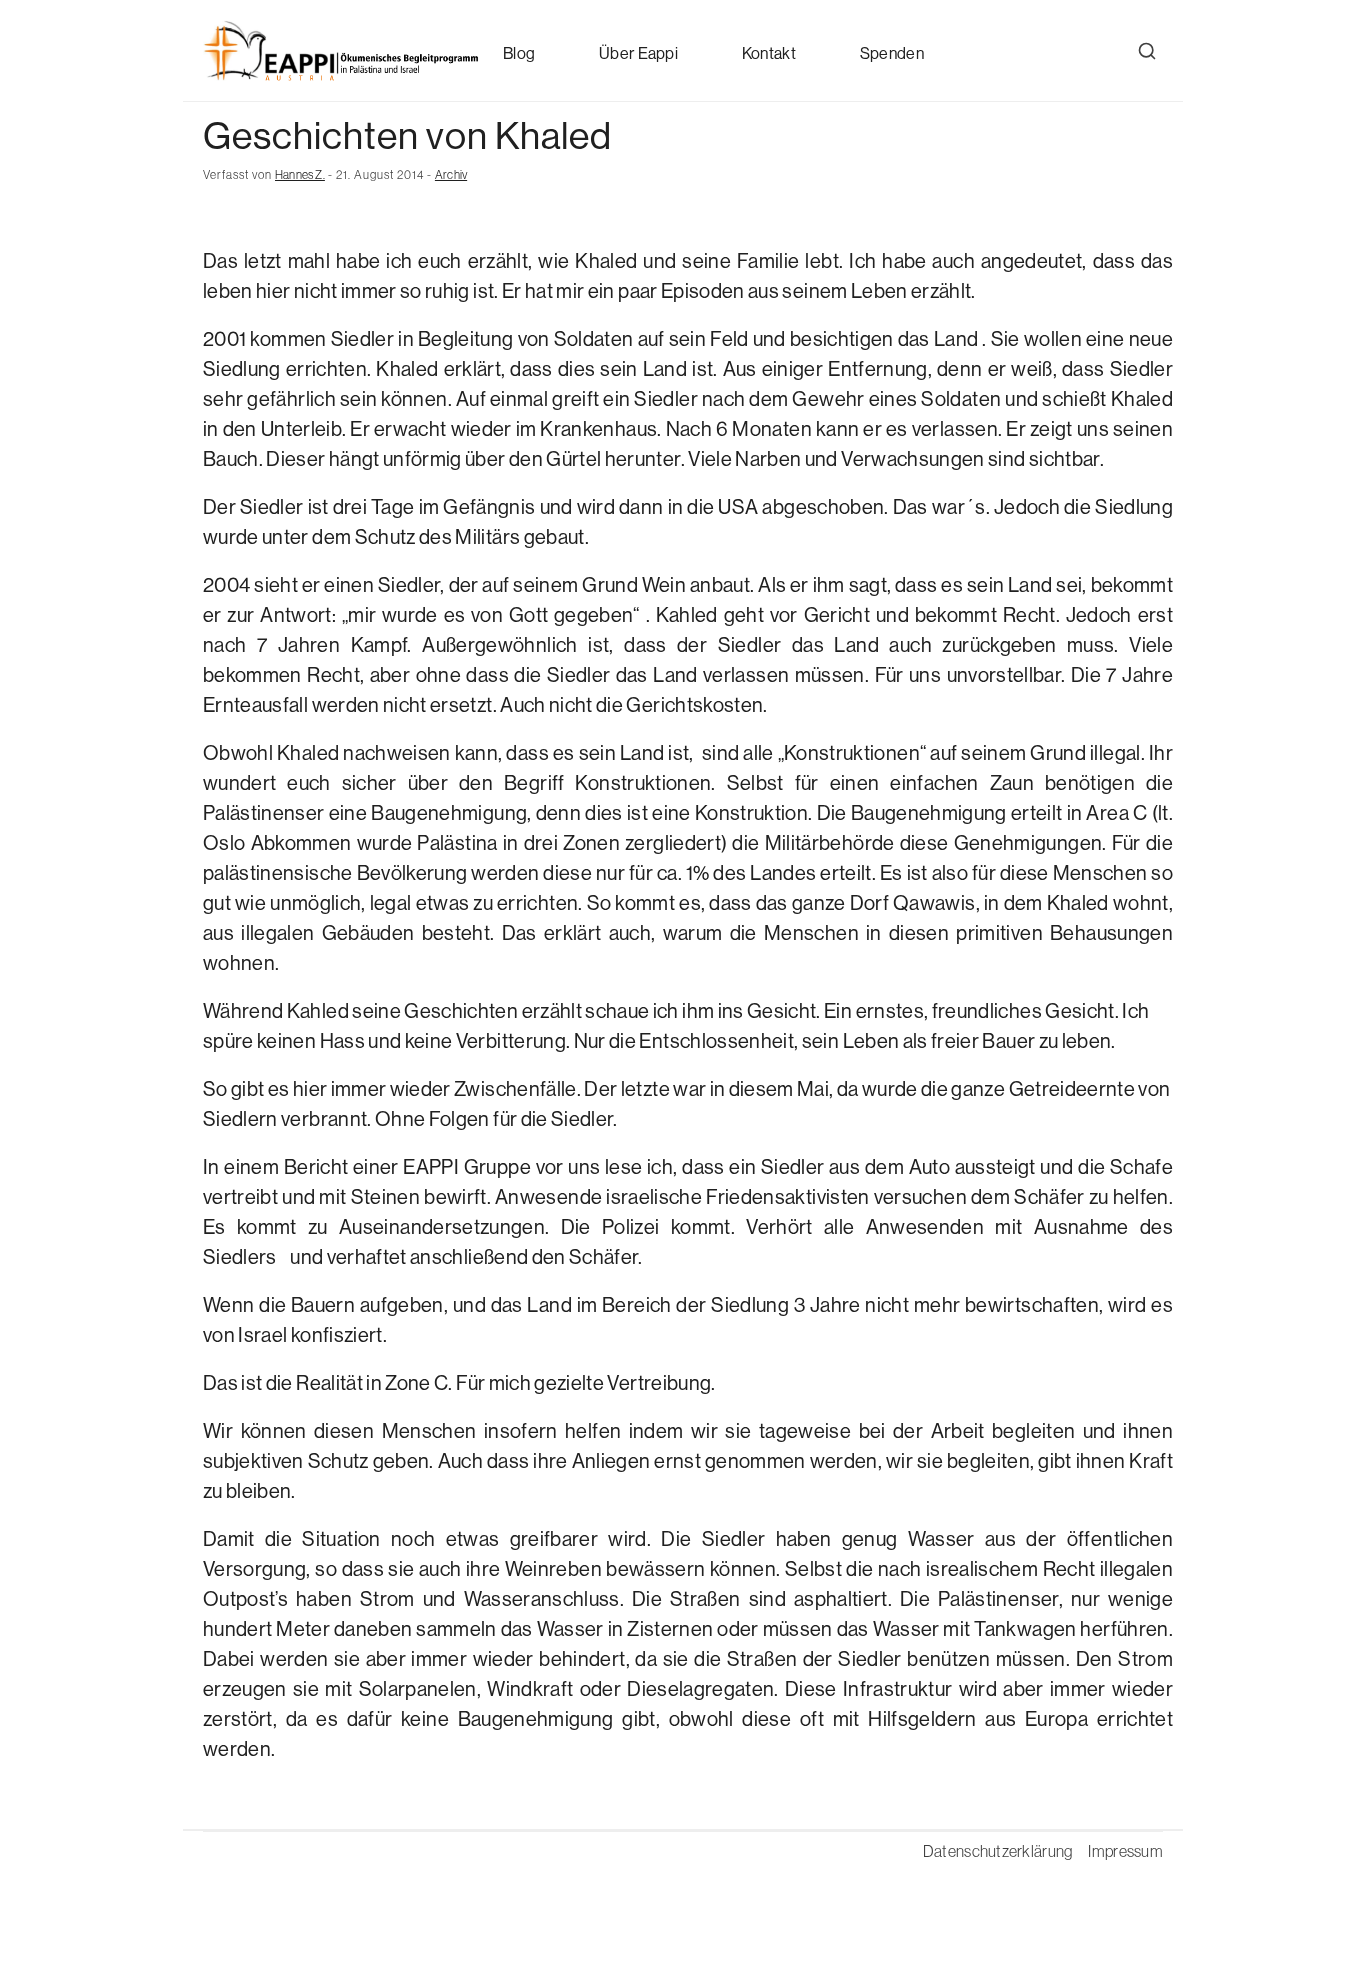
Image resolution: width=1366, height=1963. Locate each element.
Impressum (1125, 1851)
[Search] (1147, 51)
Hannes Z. (300, 175)
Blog (519, 53)
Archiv (451, 175)
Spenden (892, 53)
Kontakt (769, 53)
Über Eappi (638, 53)
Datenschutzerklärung (998, 1851)
